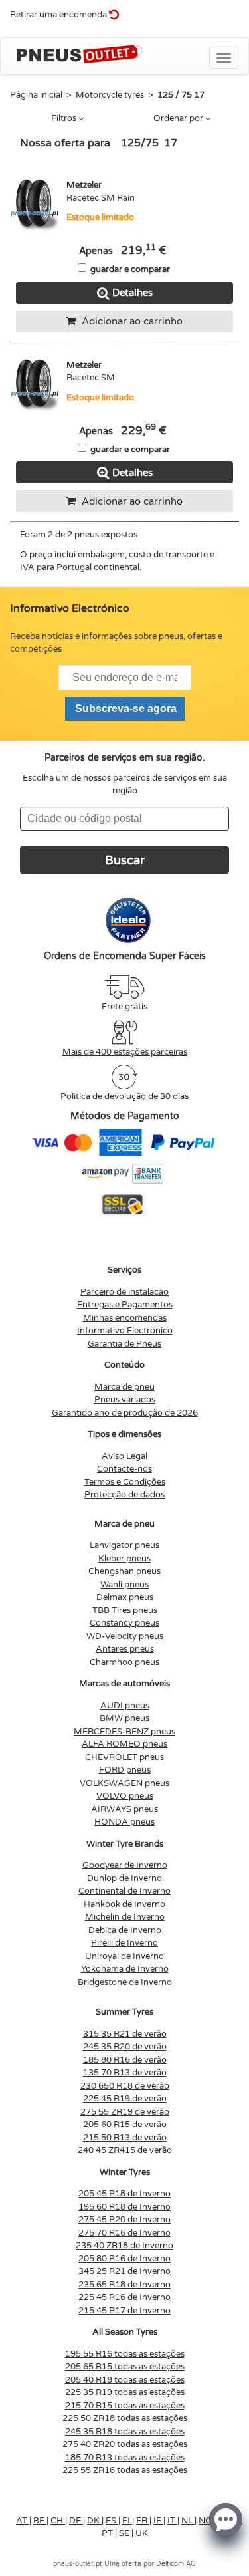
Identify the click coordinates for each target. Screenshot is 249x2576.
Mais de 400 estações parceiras (125, 1052)
